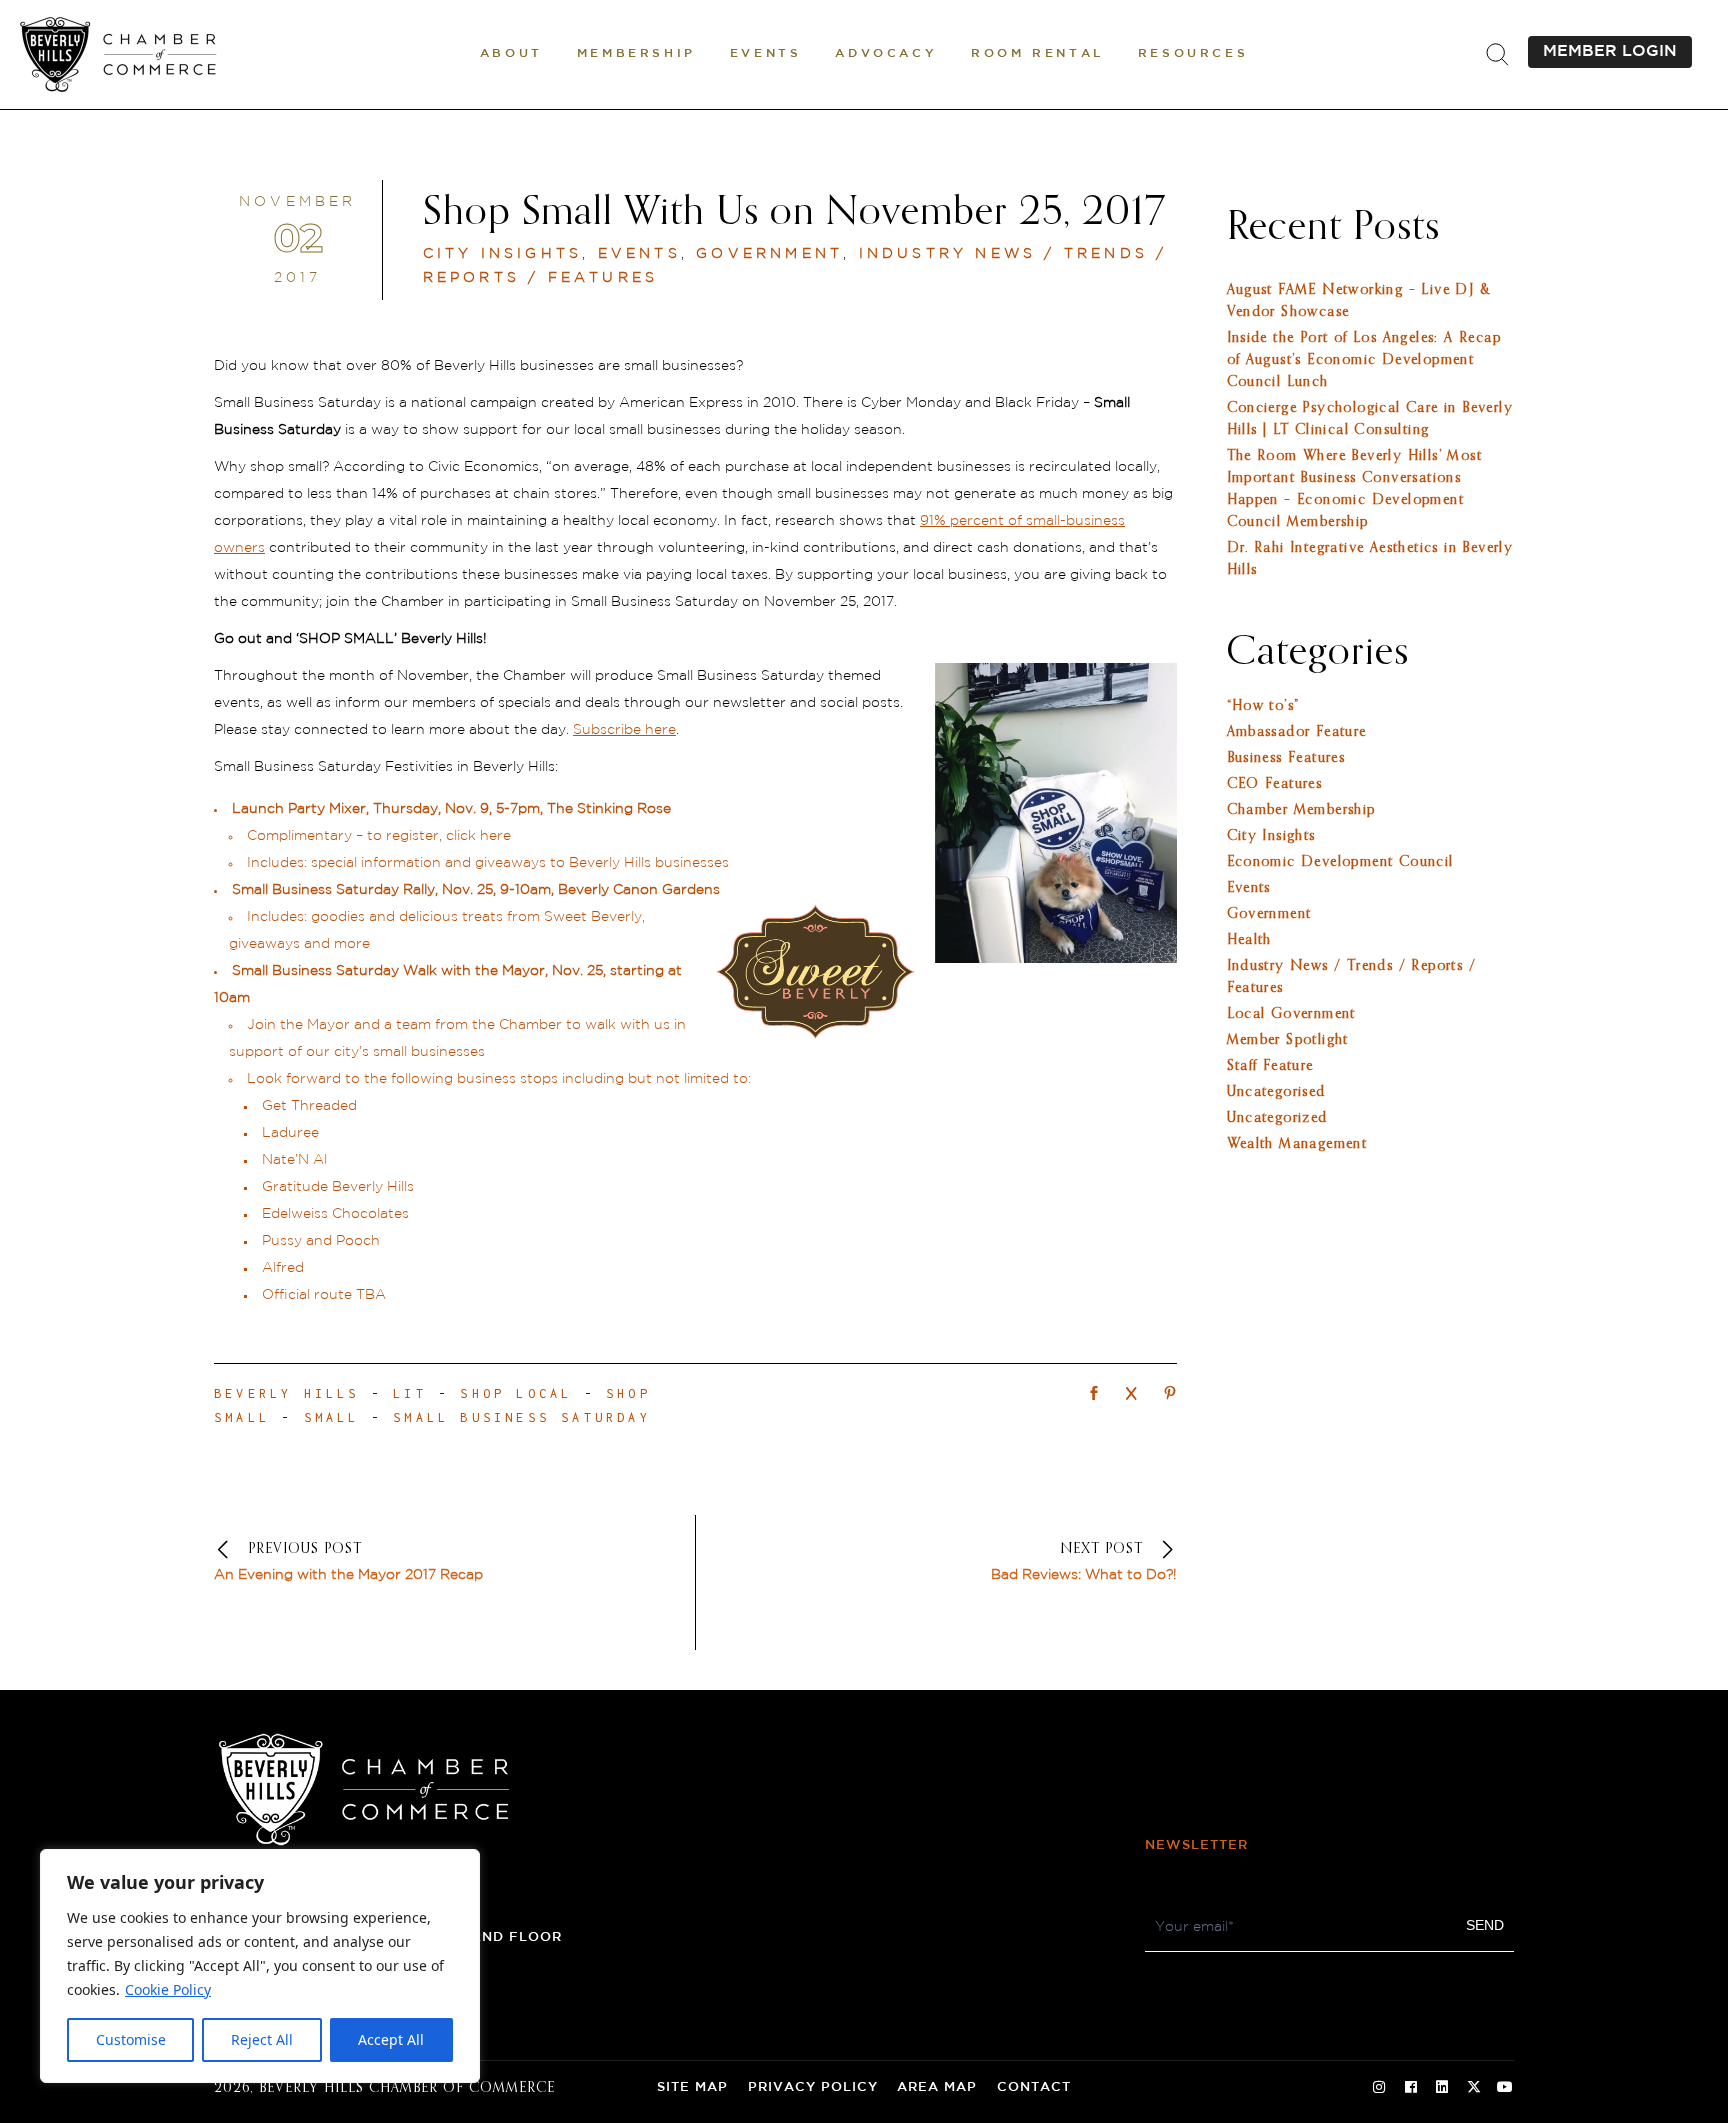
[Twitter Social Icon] (1474, 2088)
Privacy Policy (813, 2087)
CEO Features (1275, 784)
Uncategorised (1276, 1092)
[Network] (1094, 1395)
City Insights (503, 254)
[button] (511, 54)
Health (1249, 940)
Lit (410, 1393)
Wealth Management (1297, 1144)
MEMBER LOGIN (1610, 51)
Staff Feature (1270, 1066)
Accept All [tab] (391, 2039)
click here (478, 836)
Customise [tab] (131, 2039)
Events (639, 254)
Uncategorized (1277, 1118)
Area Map (937, 2087)
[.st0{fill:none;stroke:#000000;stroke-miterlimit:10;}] (1497, 55)
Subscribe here (624, 730)
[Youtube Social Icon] (1505, 2088)
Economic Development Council (1340, 862)
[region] (260, 1966)
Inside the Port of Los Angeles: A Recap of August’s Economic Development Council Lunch (1364, 360)
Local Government (1291, 1014)
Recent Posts (1333, 228)
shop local (516, 1393)
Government (769, 254)
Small (332, 1417)
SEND (1485, 1925)
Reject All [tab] (262, 2039)
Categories (1318, 653)
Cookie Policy (168, 1989)
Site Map (692, 2087)
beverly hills (287, 1393)
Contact (1034, 2087)
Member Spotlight (1288, 1040)
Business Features (1286, 758)
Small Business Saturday (522, 1417)
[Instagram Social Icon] (1379, 2088)
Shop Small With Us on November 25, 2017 (794, 213)
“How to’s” (1263, 706)
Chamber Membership (1301, 810)
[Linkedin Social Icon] (1442, 2088)
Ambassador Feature (1297, 732)
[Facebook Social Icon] (1411, 2088)
